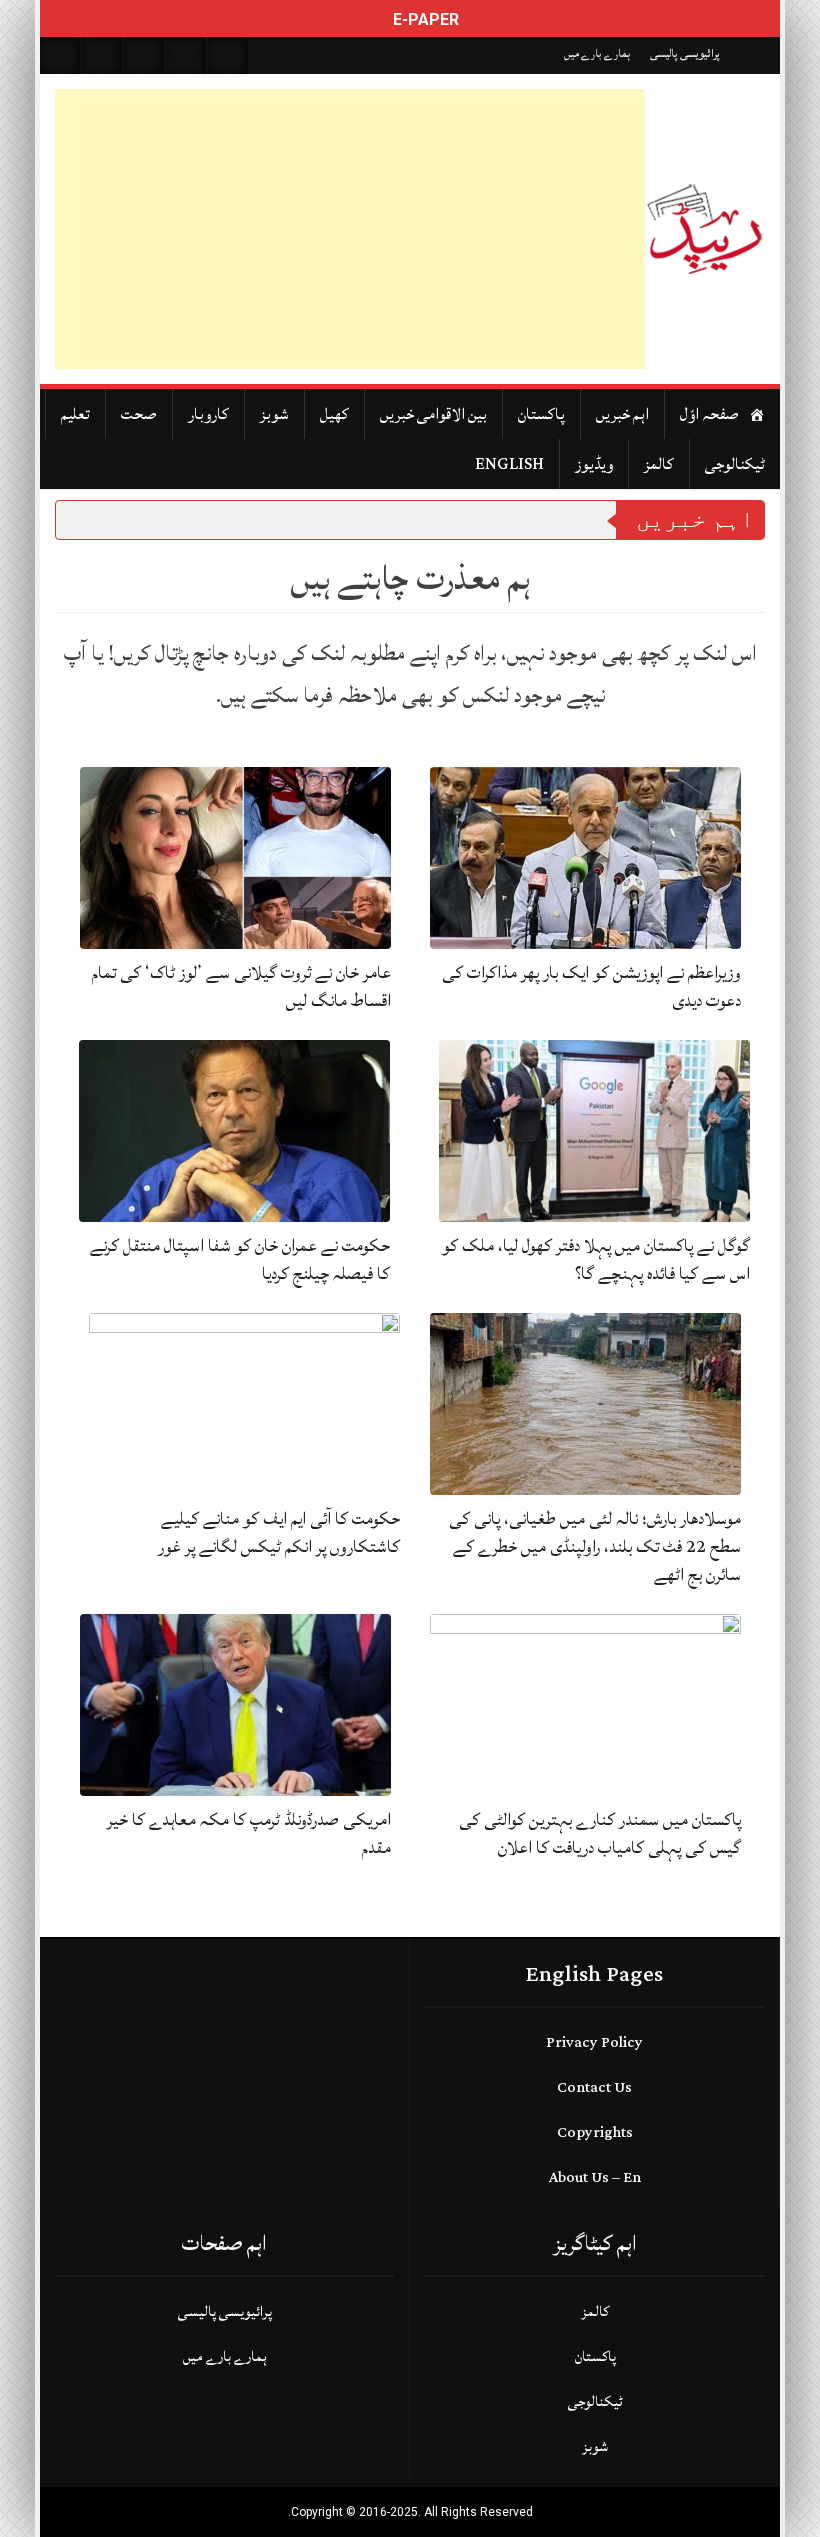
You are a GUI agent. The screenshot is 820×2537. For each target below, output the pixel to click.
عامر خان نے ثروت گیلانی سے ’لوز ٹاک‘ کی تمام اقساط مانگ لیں (241, 986)
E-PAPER (424, 19)
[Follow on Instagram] (228, 55)
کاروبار (208, 414)
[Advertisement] (350, 229)
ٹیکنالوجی (735, 464)
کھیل (334, 414)
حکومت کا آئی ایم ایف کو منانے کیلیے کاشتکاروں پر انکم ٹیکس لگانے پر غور (279, 1532)
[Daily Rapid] (705, 229)
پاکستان (541, 414)
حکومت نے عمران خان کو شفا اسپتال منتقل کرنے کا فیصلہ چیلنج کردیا (240, 1259)
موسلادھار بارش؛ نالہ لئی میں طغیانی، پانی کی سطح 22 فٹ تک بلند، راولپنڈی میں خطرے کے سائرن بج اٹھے (595, 1546)
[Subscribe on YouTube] (186, 55)
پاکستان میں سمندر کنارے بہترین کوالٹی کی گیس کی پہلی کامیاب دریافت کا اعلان (600, 1833)
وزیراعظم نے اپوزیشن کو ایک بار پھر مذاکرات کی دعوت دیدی (591, 986)
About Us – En (595, 2177)
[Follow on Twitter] (144, 55)
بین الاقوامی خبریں (433, 414)
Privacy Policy (594, 2042)
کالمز (659, 464)
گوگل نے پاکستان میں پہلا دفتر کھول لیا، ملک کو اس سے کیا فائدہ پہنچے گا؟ (596, 1259)
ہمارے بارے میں (597, 53)
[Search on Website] (60, 55)
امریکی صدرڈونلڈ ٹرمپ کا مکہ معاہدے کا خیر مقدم (249, 1833)
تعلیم (75, 414)
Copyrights (595, 2132)
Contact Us (594, 2087)
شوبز (274, 414)
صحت (139, 414)
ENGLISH (509, 464)
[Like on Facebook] (102, 55)
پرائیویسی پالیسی (685, 53)
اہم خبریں (622, 414)
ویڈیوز (594, 464)
